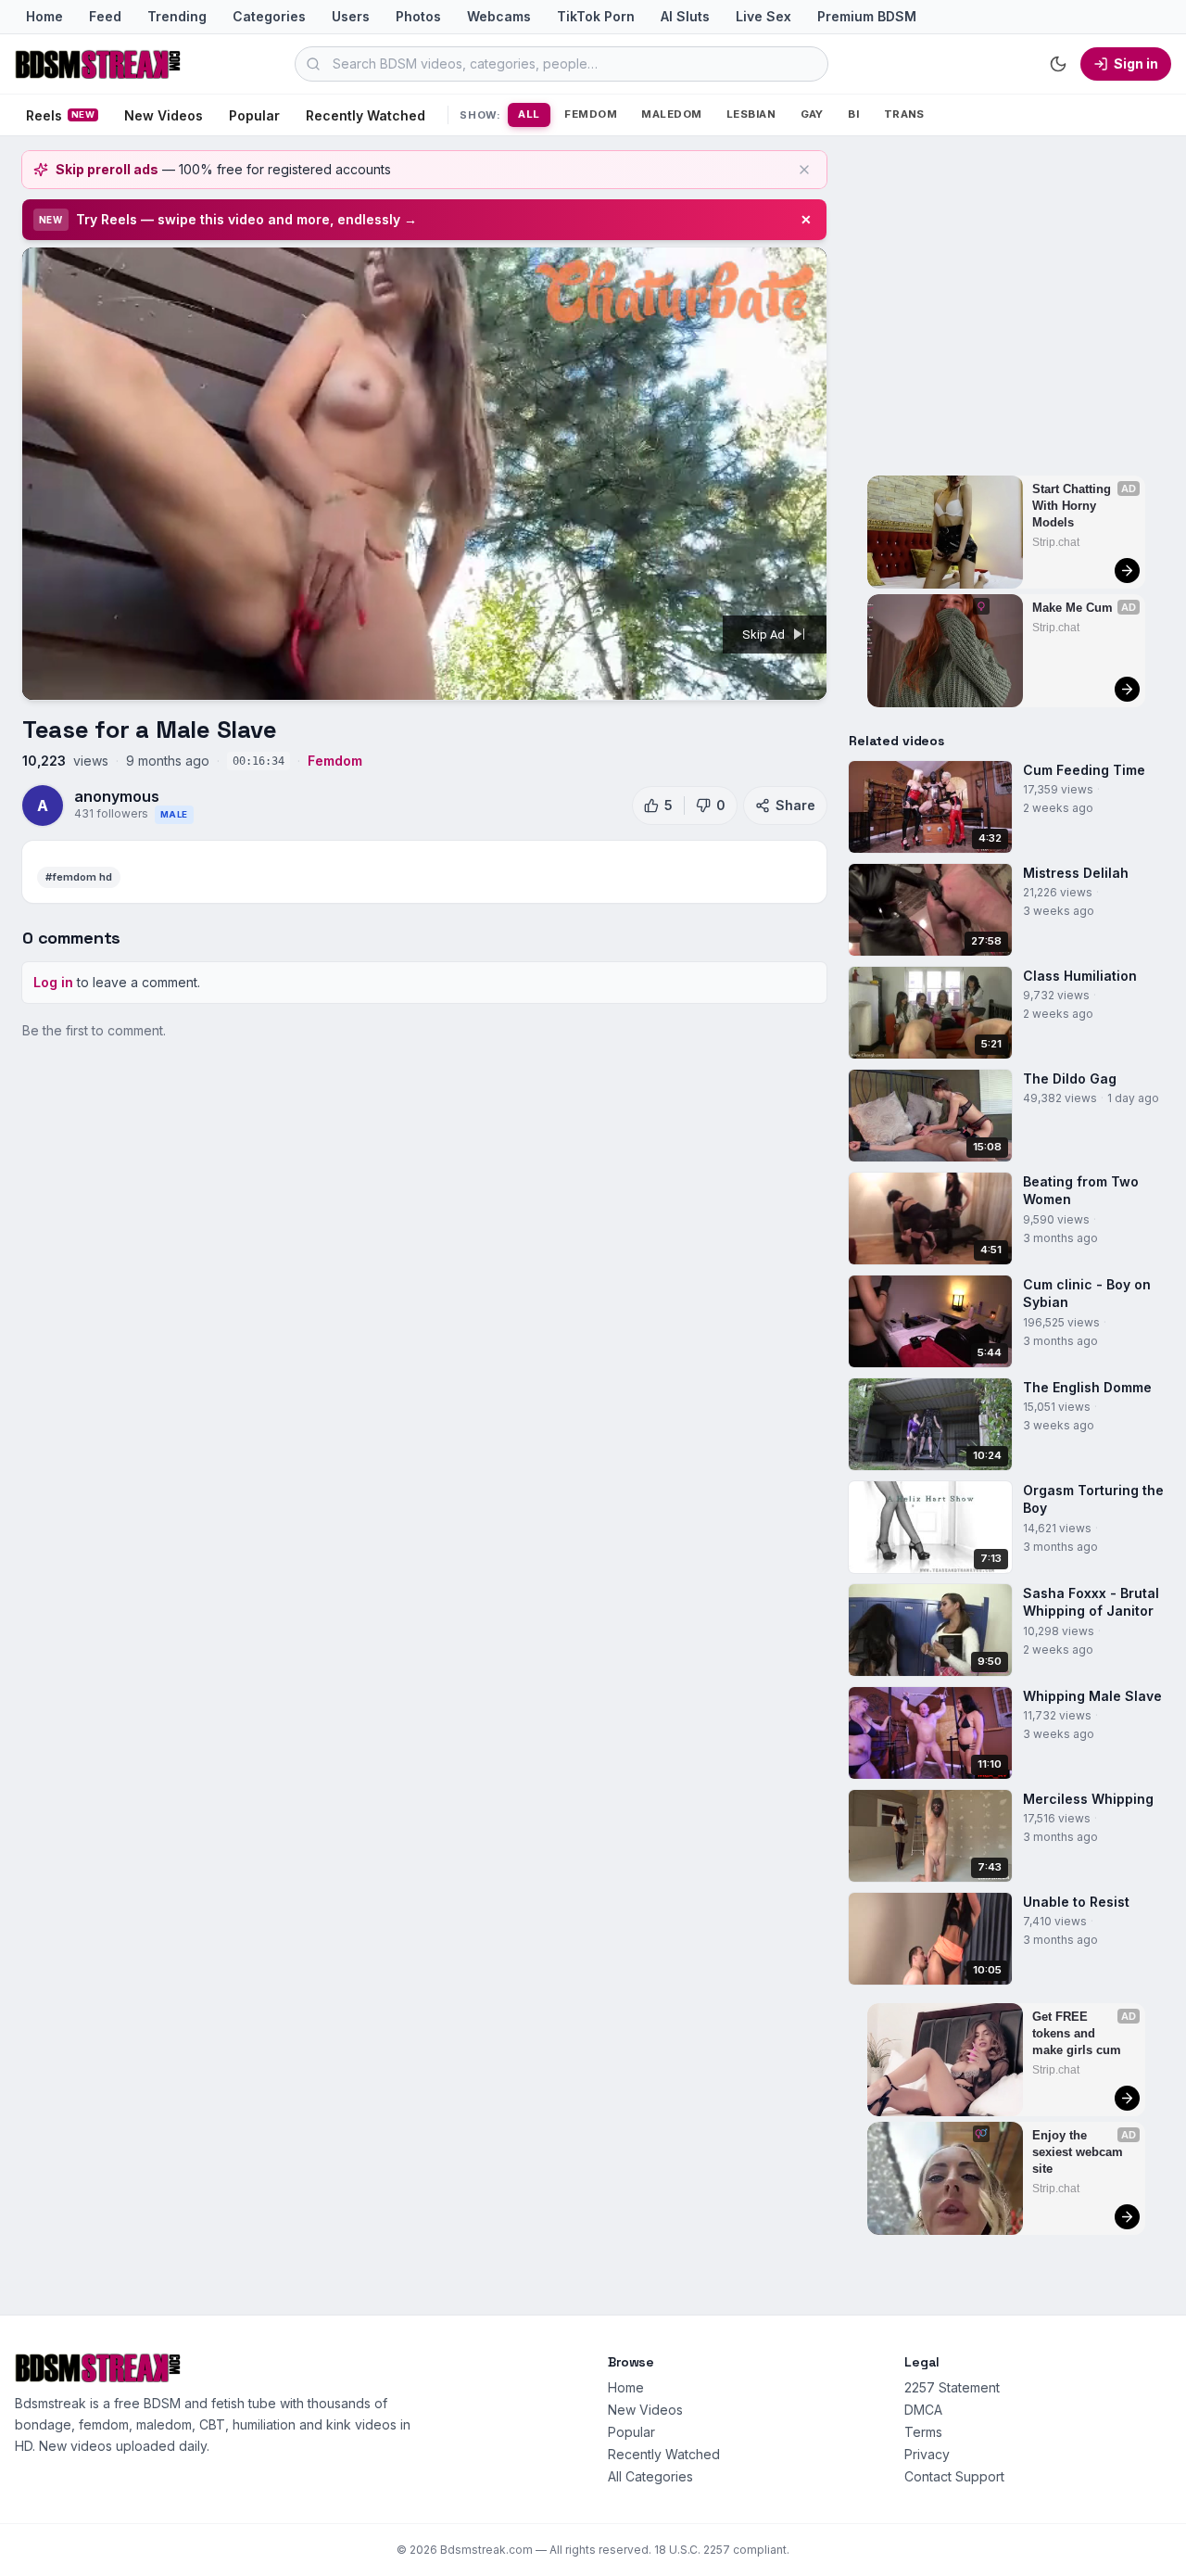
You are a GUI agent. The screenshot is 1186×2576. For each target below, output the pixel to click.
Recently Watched (366, 115)
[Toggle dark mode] (1058, 64)
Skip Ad (765, 634)
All (529, 114)
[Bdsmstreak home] (98, 64)
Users (351, 16)
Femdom (591, 114)
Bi (853, 114)
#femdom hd (79, 877)
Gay (812, 114)
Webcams (499, 16)
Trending (177, 16)
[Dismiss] (804, 170)
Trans (904, 114)
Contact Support (954, 2476)
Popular (254, 115)
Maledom (671, 114)
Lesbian (751, 114)
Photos (418, 16)
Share (795, 805)
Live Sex (763, 16)
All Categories (650, 2476)
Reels (60, 115)
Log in (53, 982)
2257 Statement (952, 2387)
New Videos (164, 115)
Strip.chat (1056, 542)
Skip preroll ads (107, 169)
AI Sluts (685, 16)
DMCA (923, 2410)
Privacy (927, 2454)
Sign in (1136, 63)
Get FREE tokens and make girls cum (1077, 2033)
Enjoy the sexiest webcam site (1079, 2152)
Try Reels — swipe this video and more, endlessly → (246, 219)
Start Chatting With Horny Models (1073, 506)
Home (44, 16)
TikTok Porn (596, 16)
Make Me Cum (1072, 608)
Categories (269, 16)
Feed (105, 16)
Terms (923, 2432)
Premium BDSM (867, 16)
